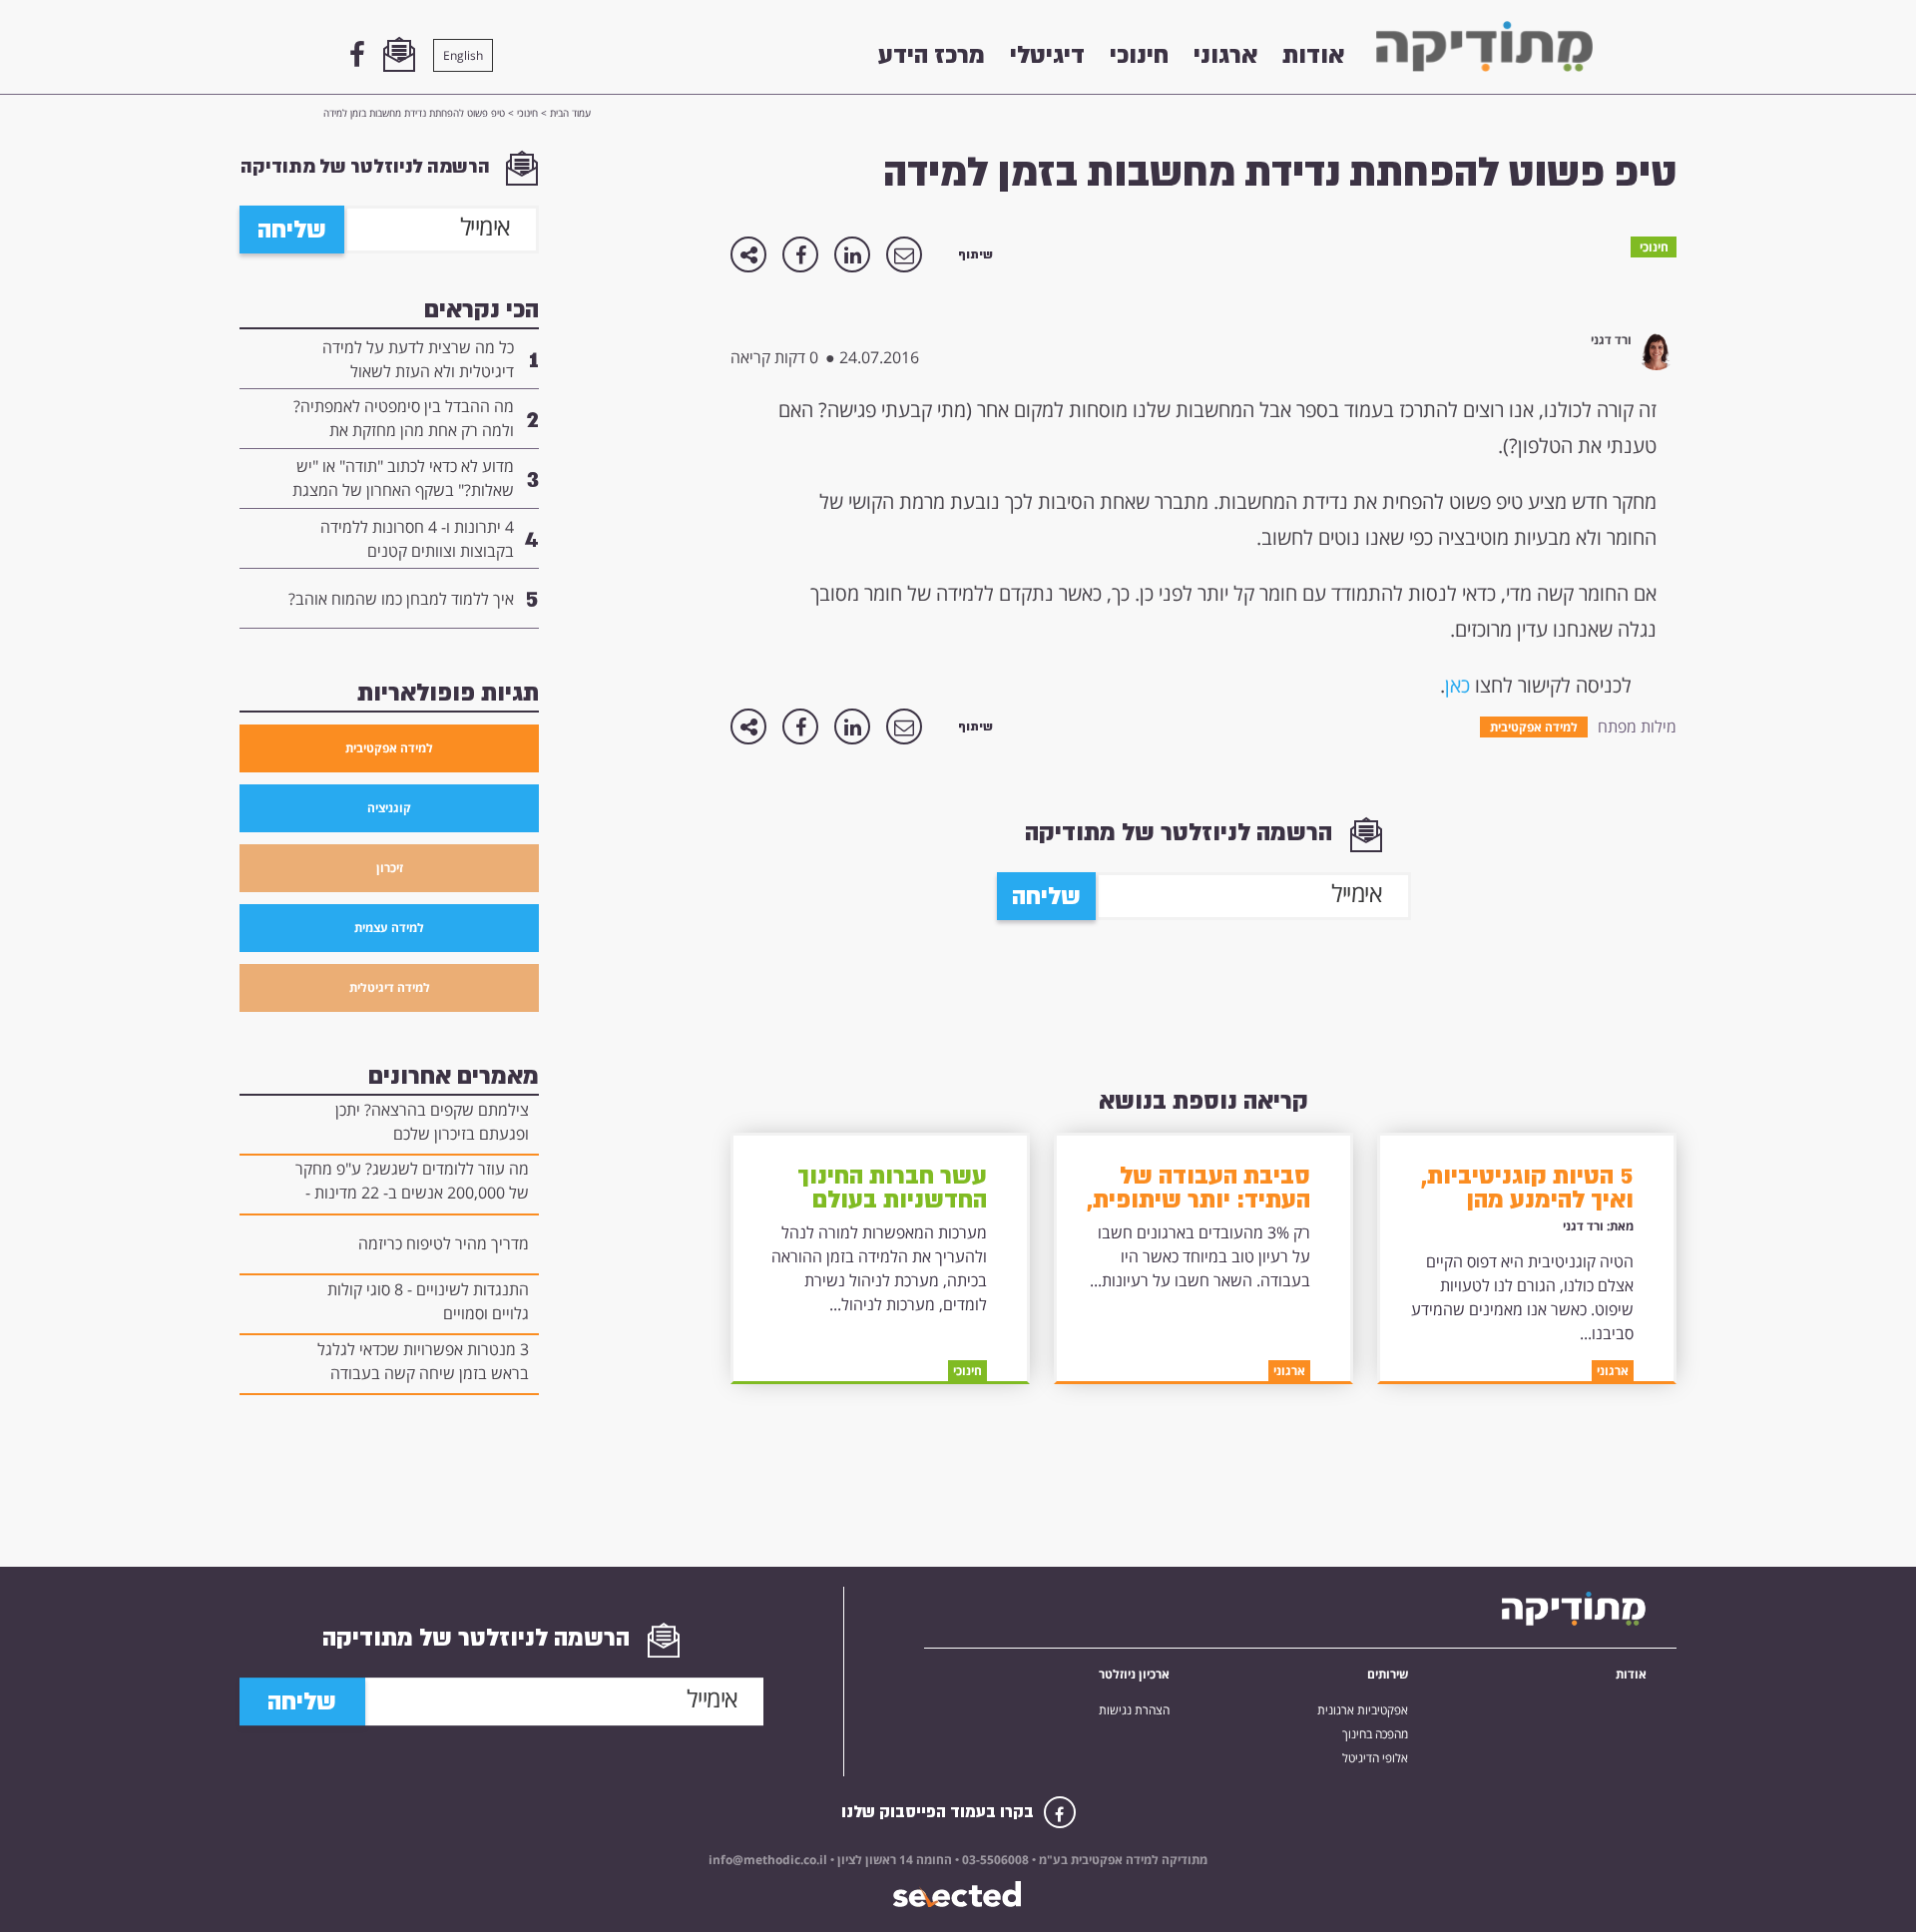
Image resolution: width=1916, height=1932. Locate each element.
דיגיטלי (1047, 55)
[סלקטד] (958, 1895)
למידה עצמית (389, 928)
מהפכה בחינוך (1375, 1734)
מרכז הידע (932, 55)
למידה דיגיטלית (390, 987)
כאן (1457, 685)
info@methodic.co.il (768, 1860)
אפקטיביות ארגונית (1363, 1710)
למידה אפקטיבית (389, 748)
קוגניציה (389, 808)
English (463, 55)
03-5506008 (994, 1860)
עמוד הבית (570, 113)
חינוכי (1139, 55)
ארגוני (1225, 55)
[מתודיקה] (1484, 46)
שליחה (1046, 896)
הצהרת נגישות (1134, 1710)
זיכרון (390, 868)
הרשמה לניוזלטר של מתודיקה (1182, 832)
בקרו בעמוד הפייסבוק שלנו (940, 1812)
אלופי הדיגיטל (1375, 1758)
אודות (1313, 55)
